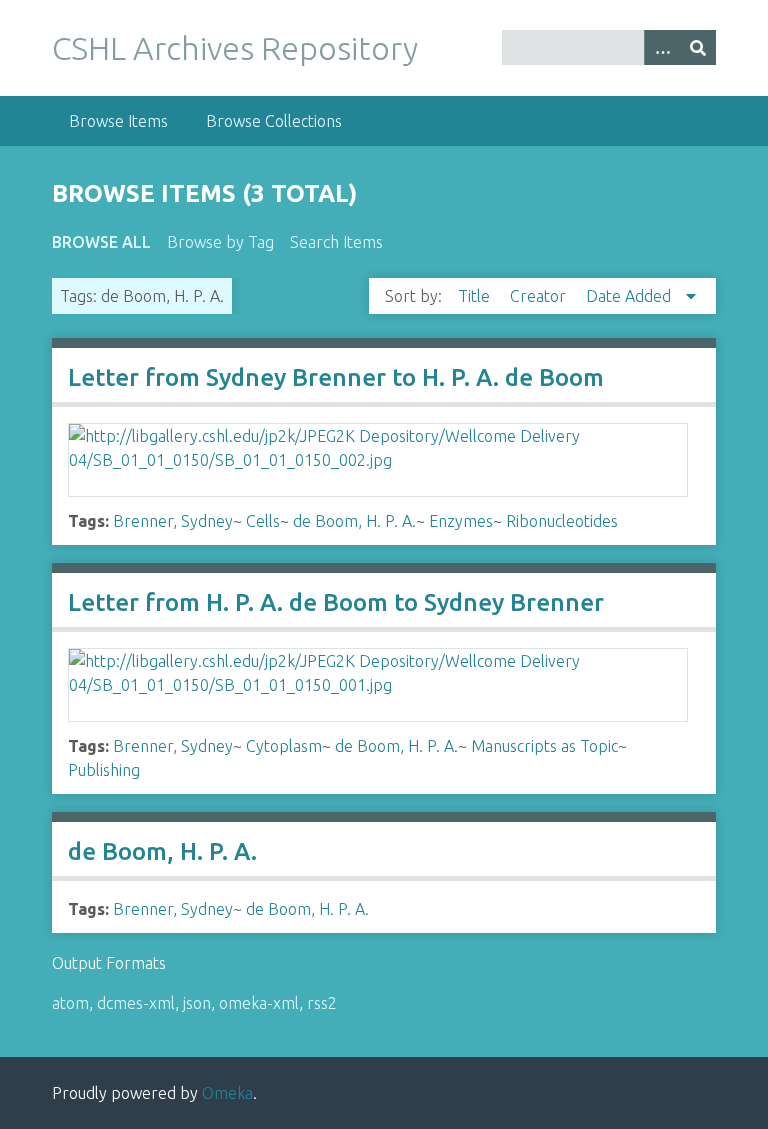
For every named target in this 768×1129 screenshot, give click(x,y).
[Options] (662, 47)
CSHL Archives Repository (235, 48)
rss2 (322, 1003)
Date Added (630, 296)
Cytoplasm (284, 746)
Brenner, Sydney (173, 521)
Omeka (227, 1093)
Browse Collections (274, 121)
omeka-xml (259, 1003)
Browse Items (118, 121)
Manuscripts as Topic (544, 746)
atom (70, 1003)
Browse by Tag (220, 242)
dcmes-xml (136, 1003)
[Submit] (698, 47)
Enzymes (461, 521)
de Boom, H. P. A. (354, 521)
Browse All (101, 242)
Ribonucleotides (562, 521)
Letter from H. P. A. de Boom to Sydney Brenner (336, 602)
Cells (263, 521)
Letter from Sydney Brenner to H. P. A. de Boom (336, 377)
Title (476, 296)
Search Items (336, 242)
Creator (540, 296)
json (197, 1003)
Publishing (104, 770)
